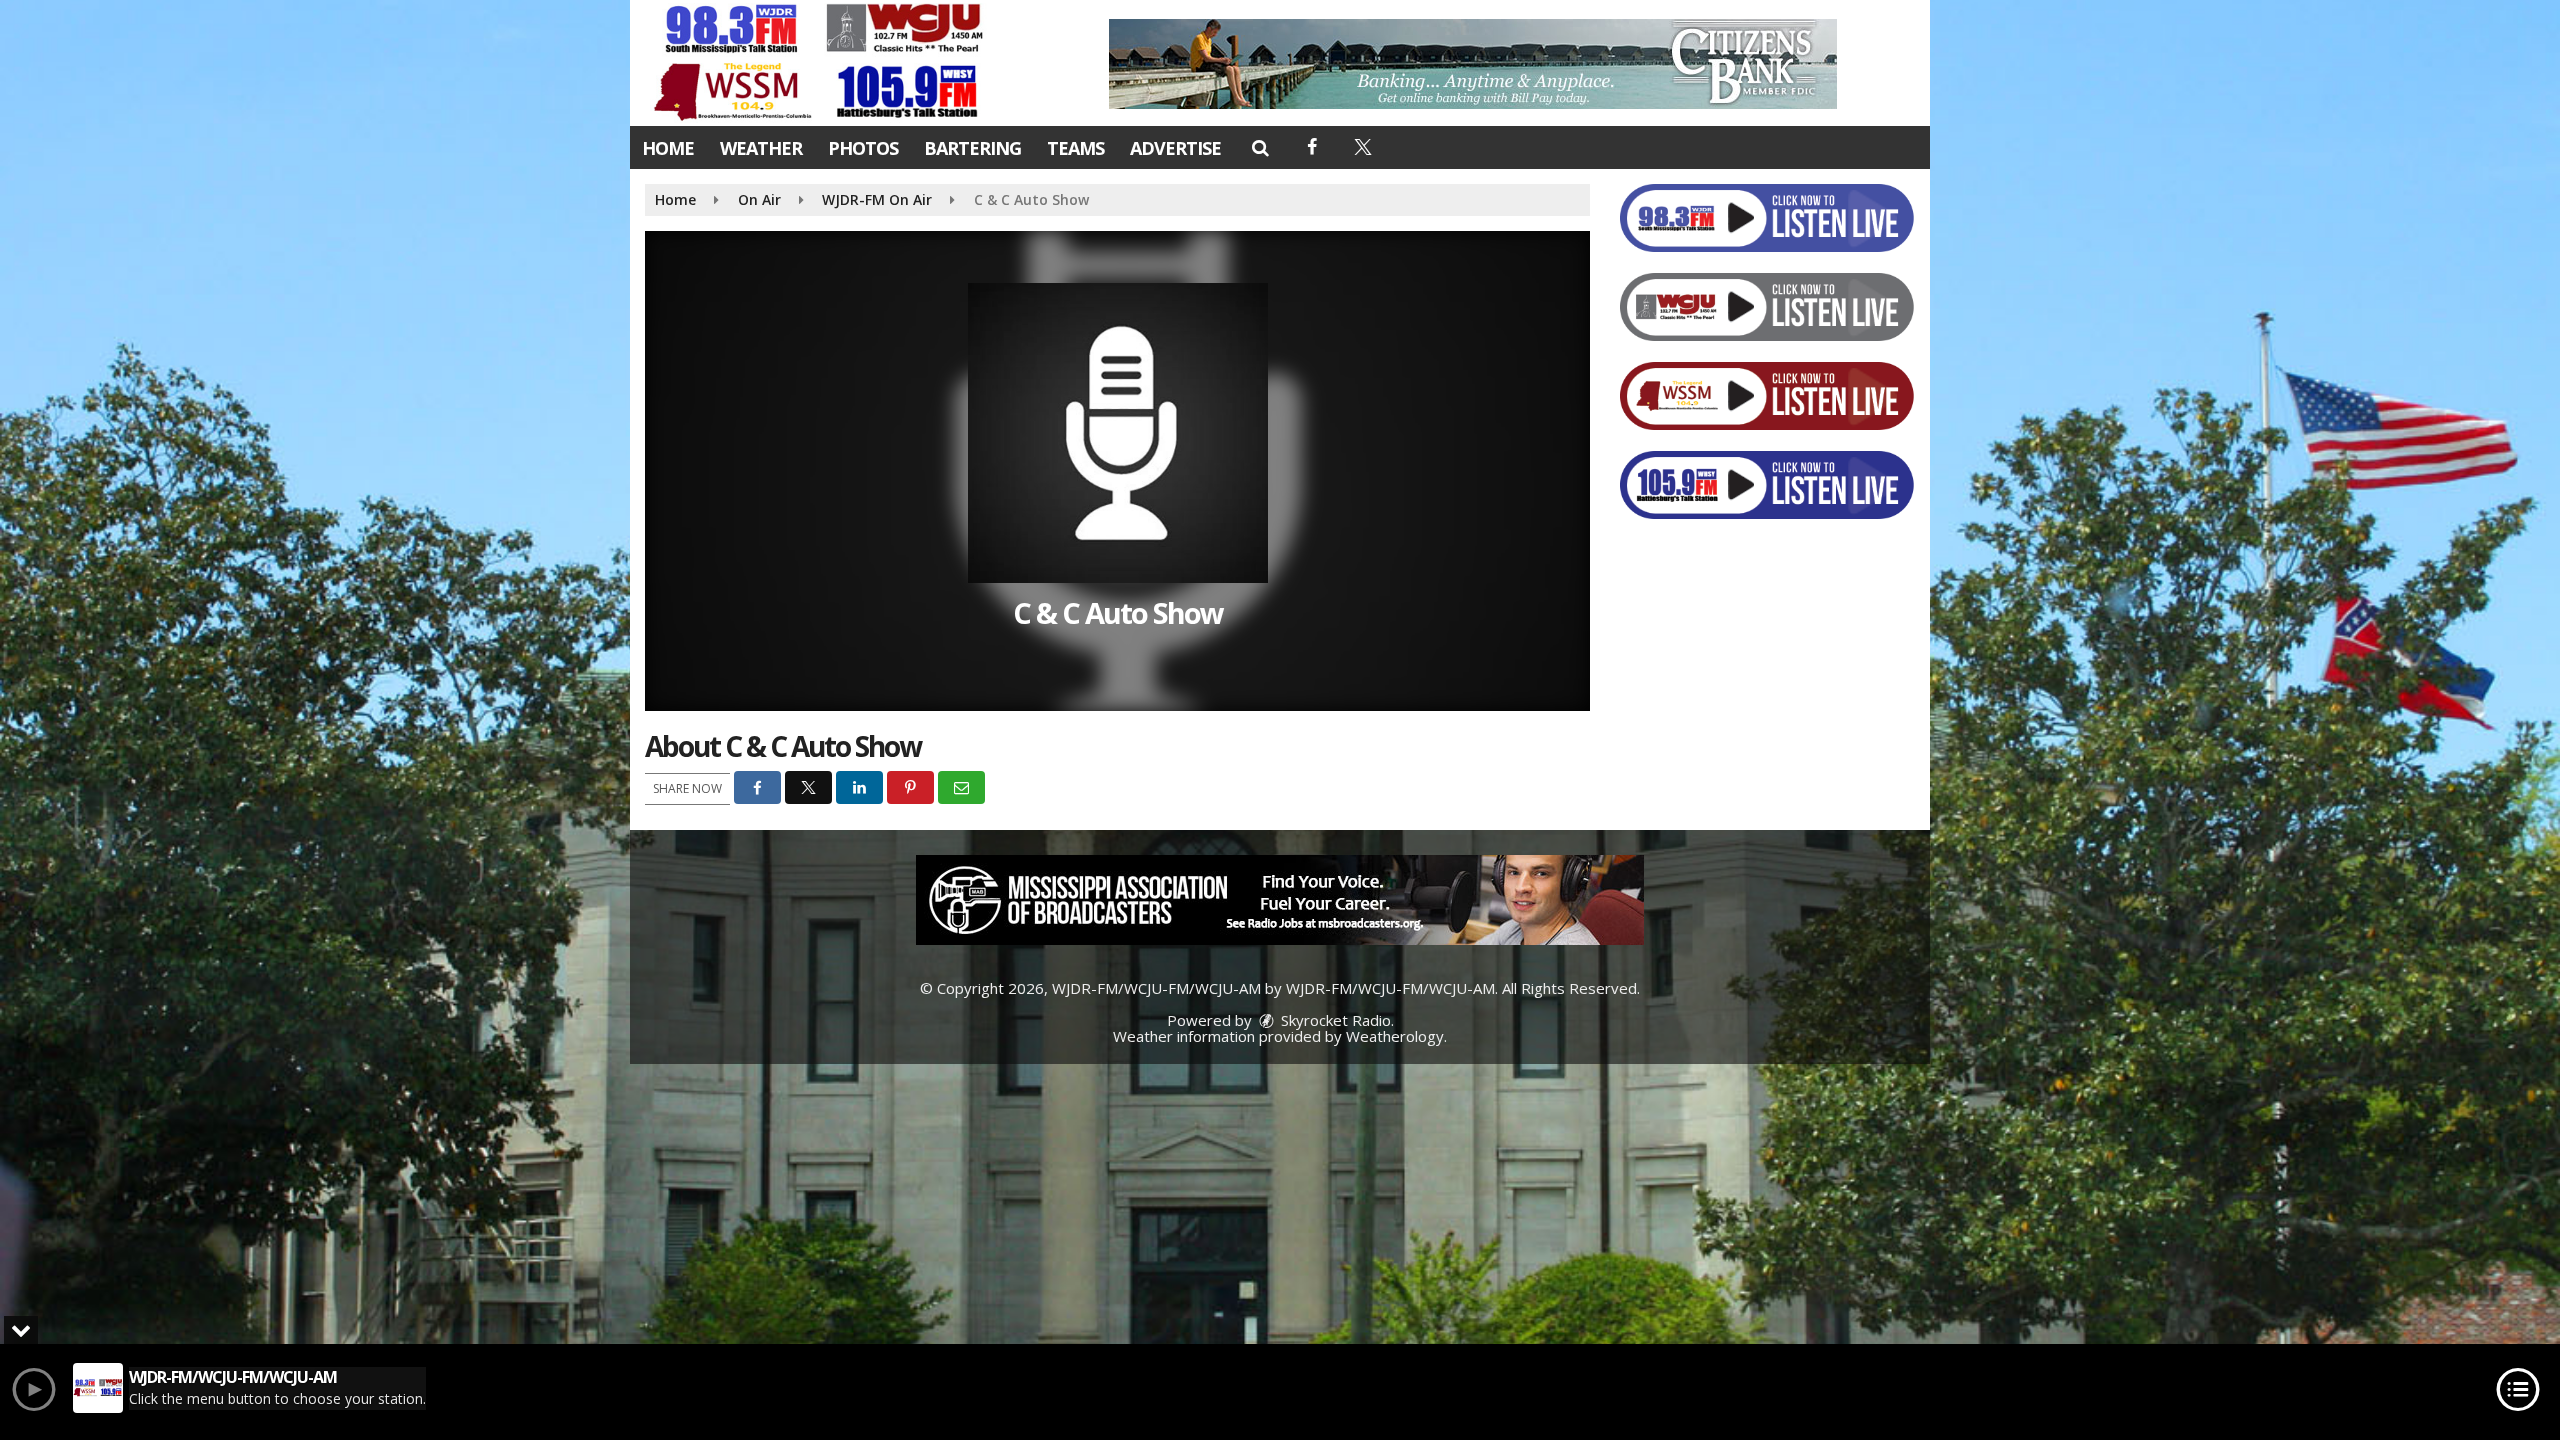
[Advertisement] (1473, 64)
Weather (761, 148)
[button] (1259, 147)
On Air (759, 199)
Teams (1075, 148)
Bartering (972, 148)
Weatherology (1395, 1036)
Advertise (1175, 148)
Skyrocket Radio (1334, 1020)
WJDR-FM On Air (877, 199)
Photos (863, 148)
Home (668, 148)
